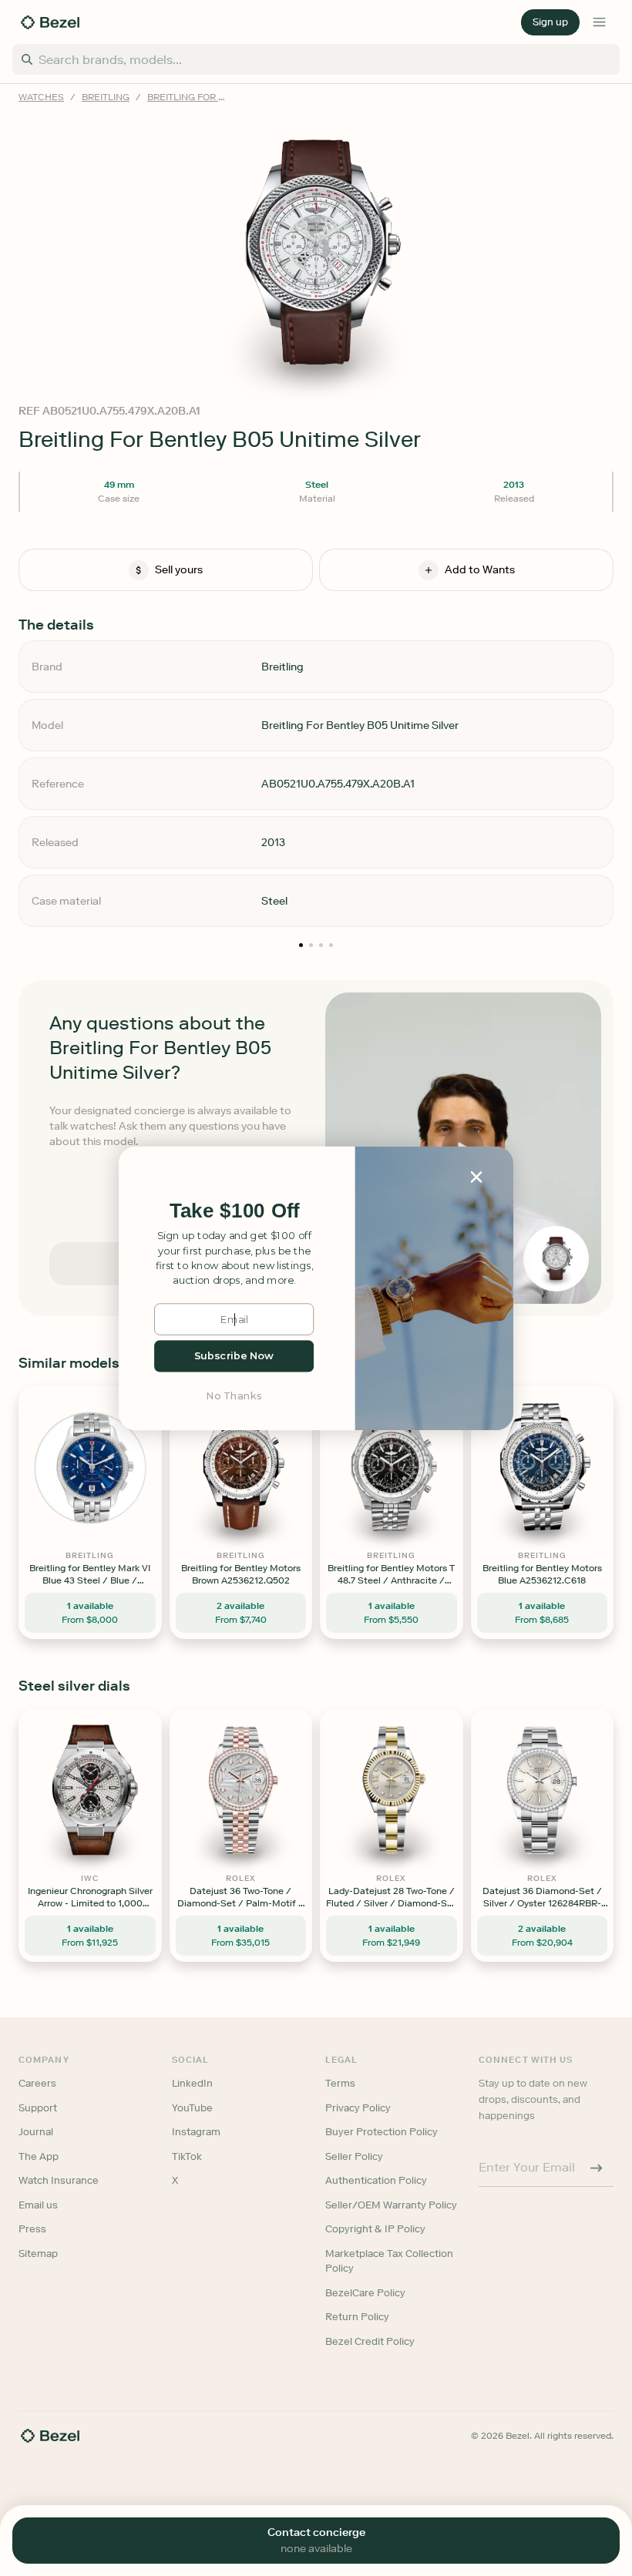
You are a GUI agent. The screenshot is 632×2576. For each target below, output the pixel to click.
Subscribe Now (234, 1356)
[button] (234, 1211)
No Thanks (234, 1395)
